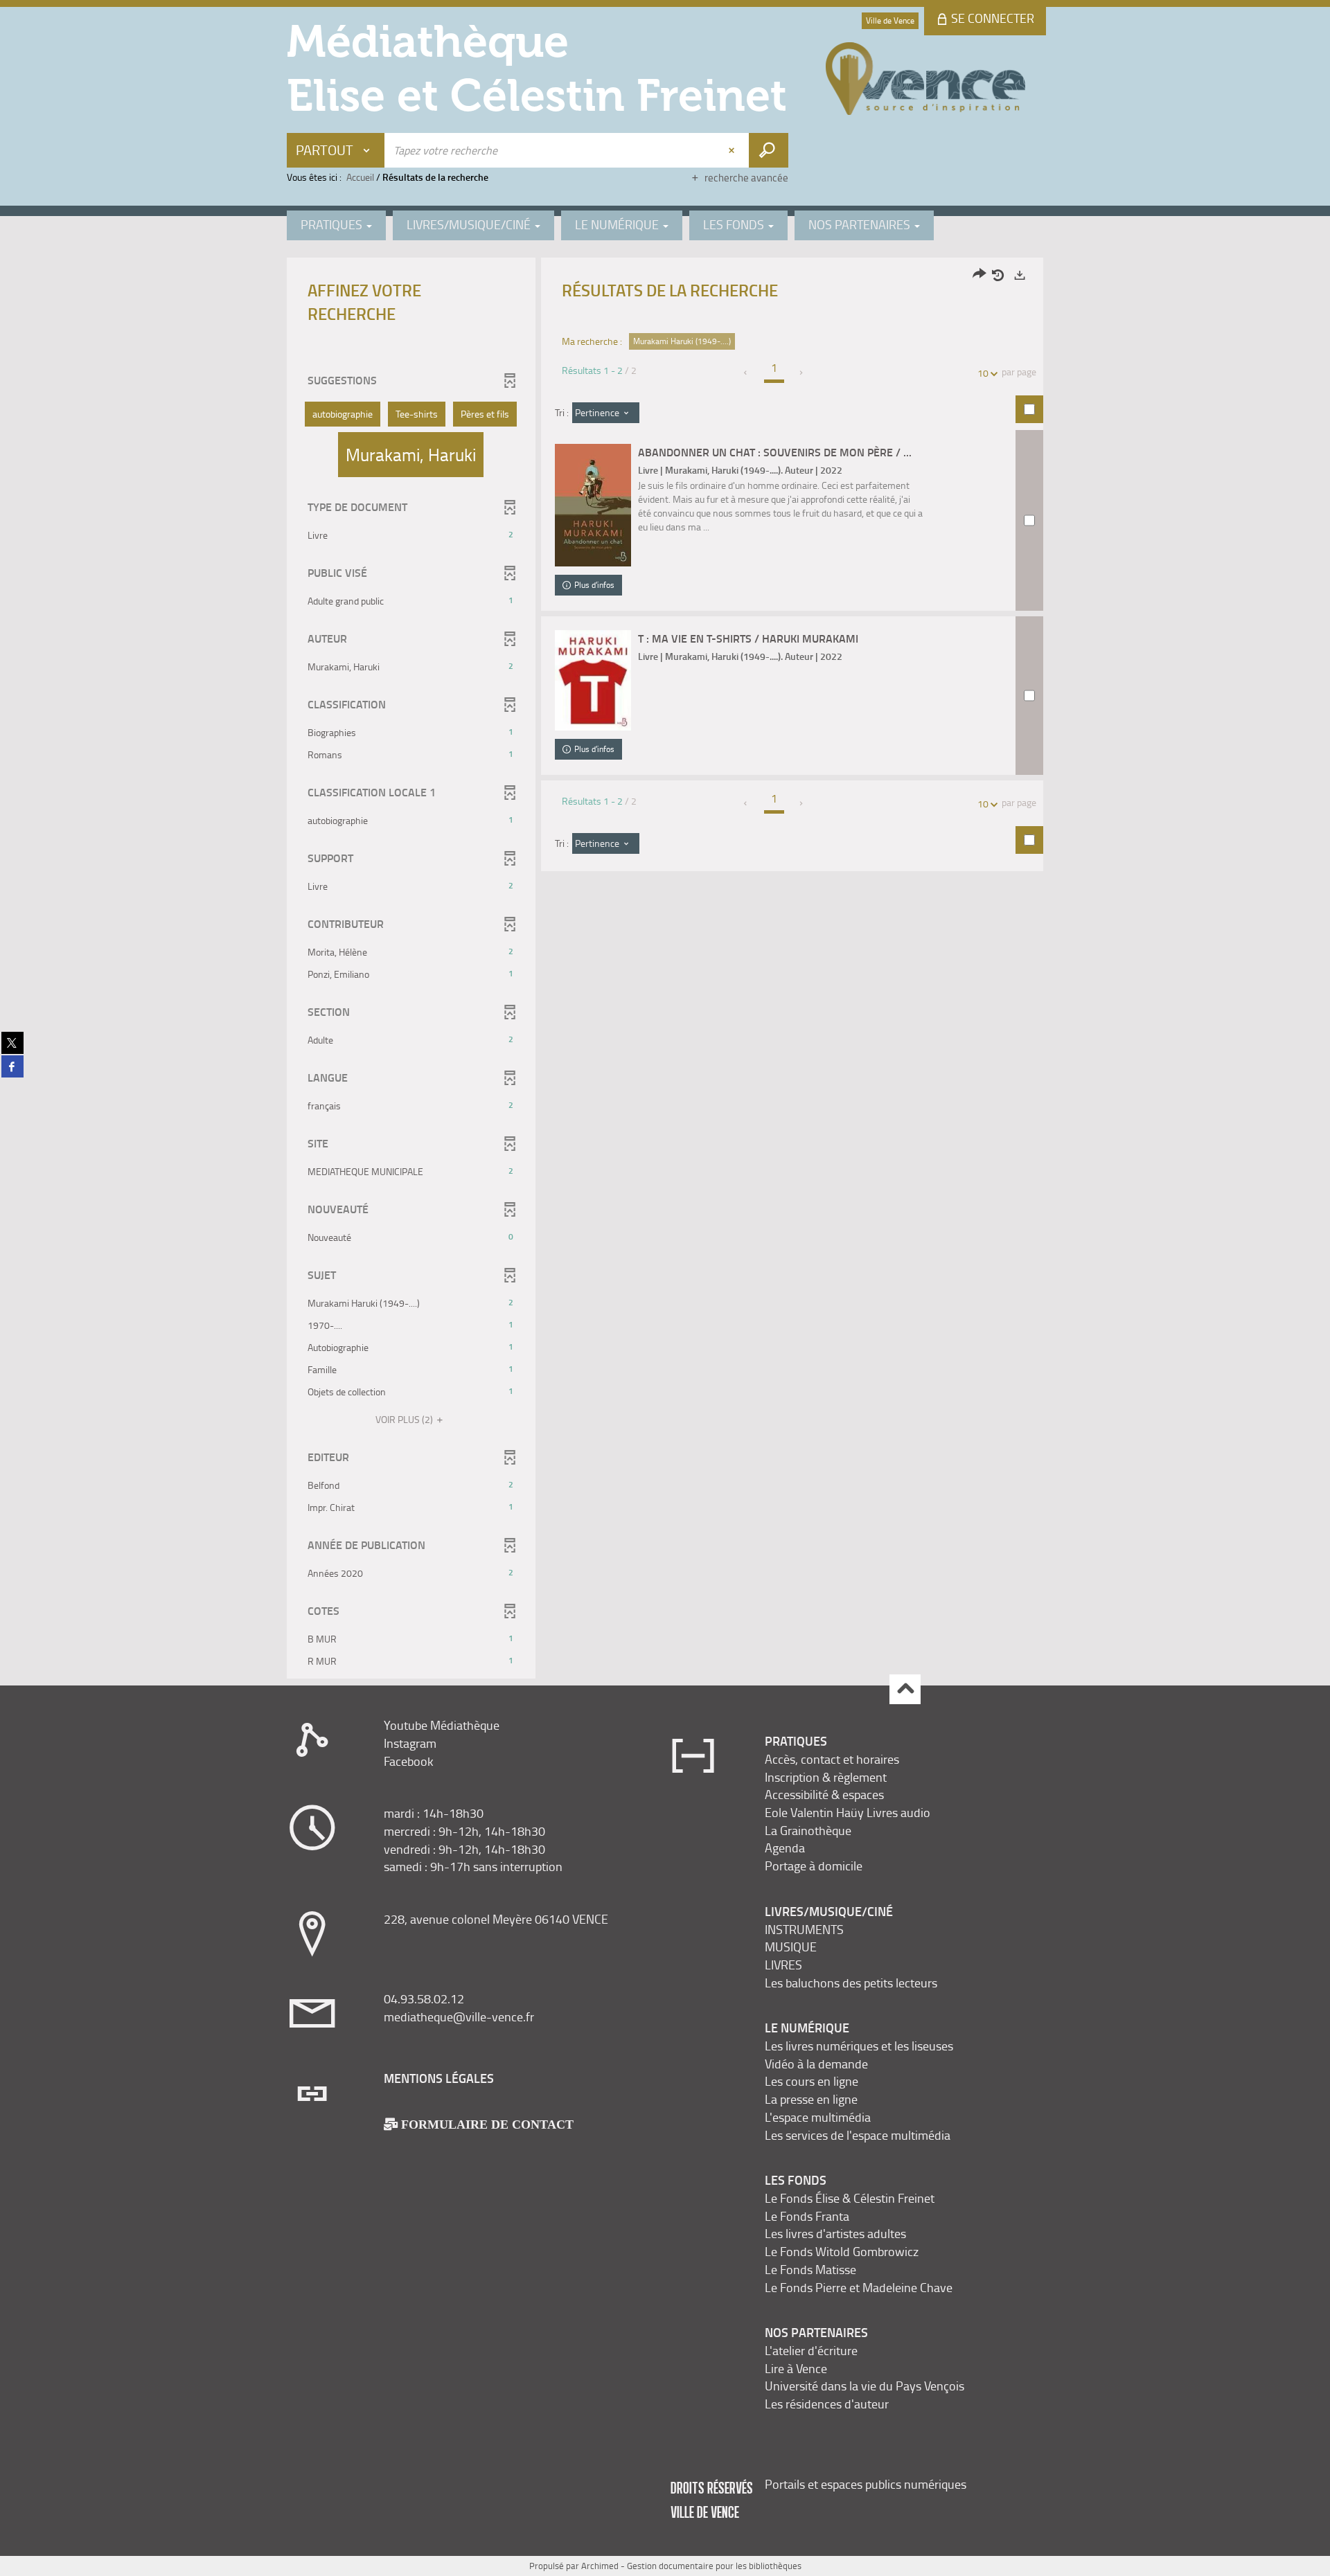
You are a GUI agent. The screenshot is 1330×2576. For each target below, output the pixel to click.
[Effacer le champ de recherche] (733, 150)
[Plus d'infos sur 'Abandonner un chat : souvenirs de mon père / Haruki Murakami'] (593, 505)
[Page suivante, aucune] (802, 373)
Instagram (410, 1743)
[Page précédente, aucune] (746, 373)
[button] (343, 414)
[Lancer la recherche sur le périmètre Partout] (769, 150)
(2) (405, 1419)
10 (983, 373)
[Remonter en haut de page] (905, 1689)
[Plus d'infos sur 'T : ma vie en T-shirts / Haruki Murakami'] (593, 680)
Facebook (409, 1761)
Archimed (600, 2566)
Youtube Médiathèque (442, 1725)
